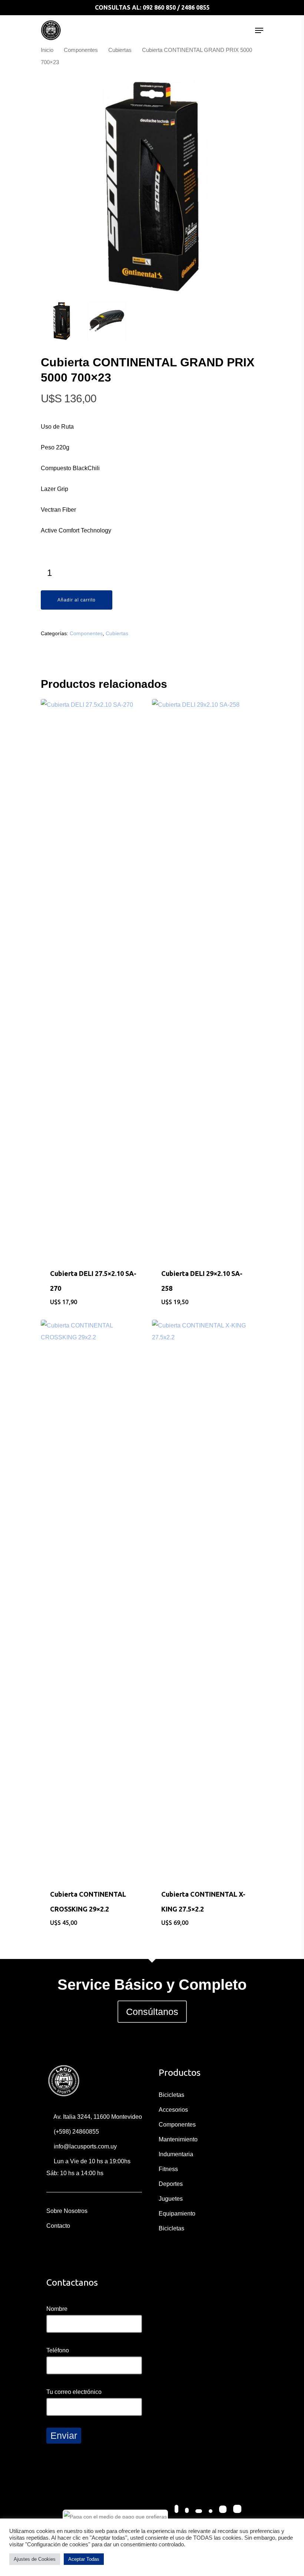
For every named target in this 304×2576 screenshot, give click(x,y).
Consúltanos (152, 2012)
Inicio (47, 50)
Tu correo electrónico (74, 2392)
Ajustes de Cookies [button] (35, 2559)
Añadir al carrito (77, 600)
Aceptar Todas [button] (84, 2559)
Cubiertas (120, 50)
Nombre (57, 2309)
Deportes (171, 2184)
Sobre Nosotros (67, 2211)
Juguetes (171, 2199)
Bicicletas (171, 2095)
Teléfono (58, 2350)
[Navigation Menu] (259, 30)
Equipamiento (177, 2214)
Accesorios (173, 2110)
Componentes (81, 50)
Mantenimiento (178, 2139)
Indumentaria (176, 2154)
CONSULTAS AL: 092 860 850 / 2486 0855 (152, 7)
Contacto (58, 2226)
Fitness (168, 2169)
